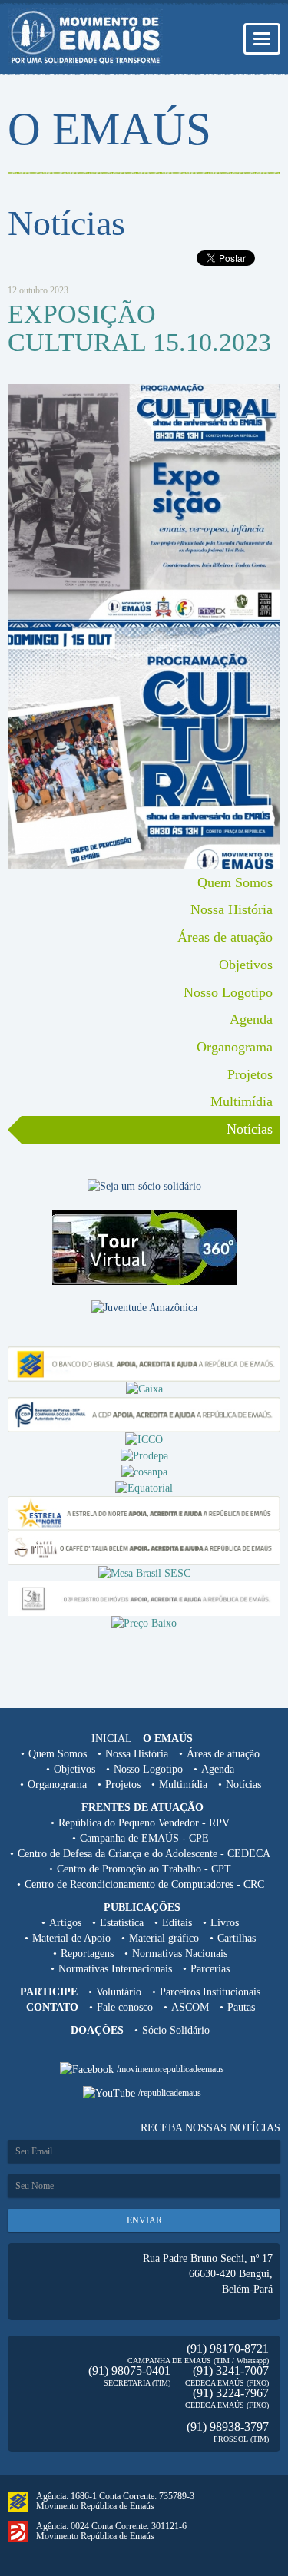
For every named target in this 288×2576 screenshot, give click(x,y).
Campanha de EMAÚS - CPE (144, 1838)
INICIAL (112, 1738)
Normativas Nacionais (180, 1954)
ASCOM (190, 2007)
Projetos (250, 1074)
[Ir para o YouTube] (111, 2093)
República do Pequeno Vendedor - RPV (144, 1823)
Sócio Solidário (176, 2030)
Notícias (250, 1129)
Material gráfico (164, 1938)
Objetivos (246, 965)
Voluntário (119, 1992)
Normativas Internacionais (115, 1969)
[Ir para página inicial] (85, 37)
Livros (225, 1923)
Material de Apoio (71, 1938)
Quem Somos (235, 882)
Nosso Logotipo (228, 992)
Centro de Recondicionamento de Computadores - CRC (144, 1884)
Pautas (241, 2007)
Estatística (122, 1923)
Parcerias (210, 1969)
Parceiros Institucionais (210, 1992)
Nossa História (232, 909)
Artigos (65, 1923)
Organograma (235, 1047)
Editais (177, 1923)
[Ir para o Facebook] (88, 2069)
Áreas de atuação (225, 937)
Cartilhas (237, 1938)
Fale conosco (125, 2007)
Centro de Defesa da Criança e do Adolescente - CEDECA (144, 1854)
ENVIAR (144, 2220)
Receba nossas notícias (210, 2128)
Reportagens (87, 1954)
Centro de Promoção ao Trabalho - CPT (144, 1869)
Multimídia (242, 1101)
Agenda (251, 1019)
